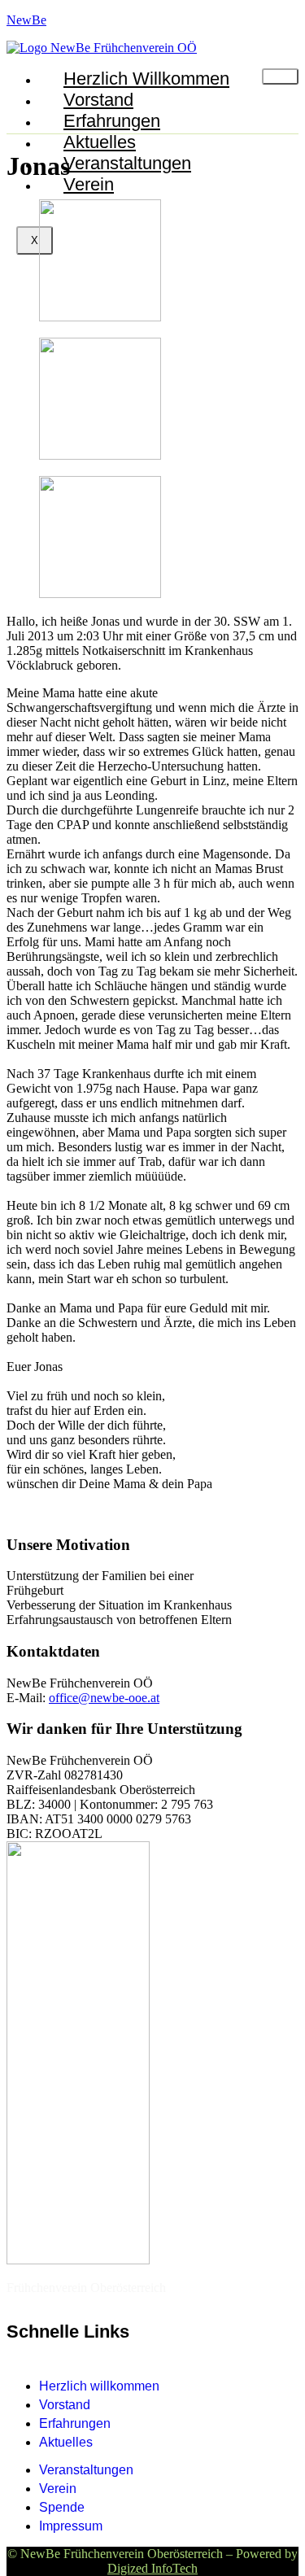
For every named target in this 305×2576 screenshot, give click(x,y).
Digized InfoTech (152, 2568)
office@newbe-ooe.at (104, 1698)
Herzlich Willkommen (146, 79)
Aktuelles (100, 142)
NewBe (26, 20)
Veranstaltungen (127, 163)
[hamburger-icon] (280, 76)
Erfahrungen (112, 121)
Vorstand (98, 100)
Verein (89, 184)
